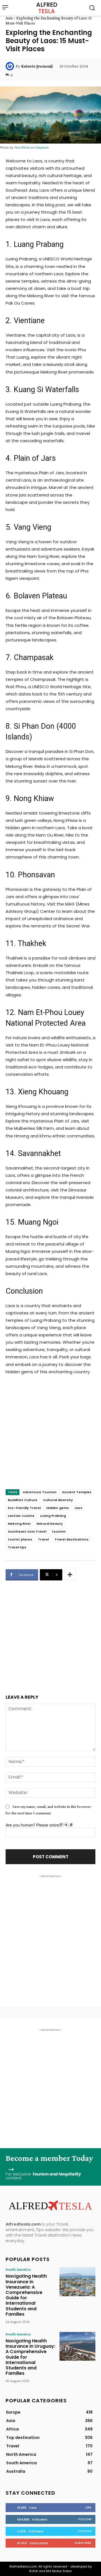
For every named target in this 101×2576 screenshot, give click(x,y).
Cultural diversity (58, 1500)
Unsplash (42, 147)
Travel (43, 1539)
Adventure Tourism (40, 1492)
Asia (9, 18)
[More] (70, 1575)
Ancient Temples (77, 1492)
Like (89, 2507)
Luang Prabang (53, 1516)
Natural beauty (50, 1524)
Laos (79, 1508)
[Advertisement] (50, 1438)
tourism (59, 1531)
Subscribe (83, 2543)
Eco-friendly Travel (24, 1508)
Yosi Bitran (22, 147)
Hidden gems (58, 1508)
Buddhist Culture (23, 1500)
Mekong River (19, 1524)
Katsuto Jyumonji (37, 66)
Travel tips (17, 1547)
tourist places (20, 1539)
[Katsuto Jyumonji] (11, 66)
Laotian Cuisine (21, 1516)
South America (18, 2269)
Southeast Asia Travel (27, 1531)
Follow (85, 2519)
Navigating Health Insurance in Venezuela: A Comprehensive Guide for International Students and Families (26, 2295)
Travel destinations (72, 1539)
